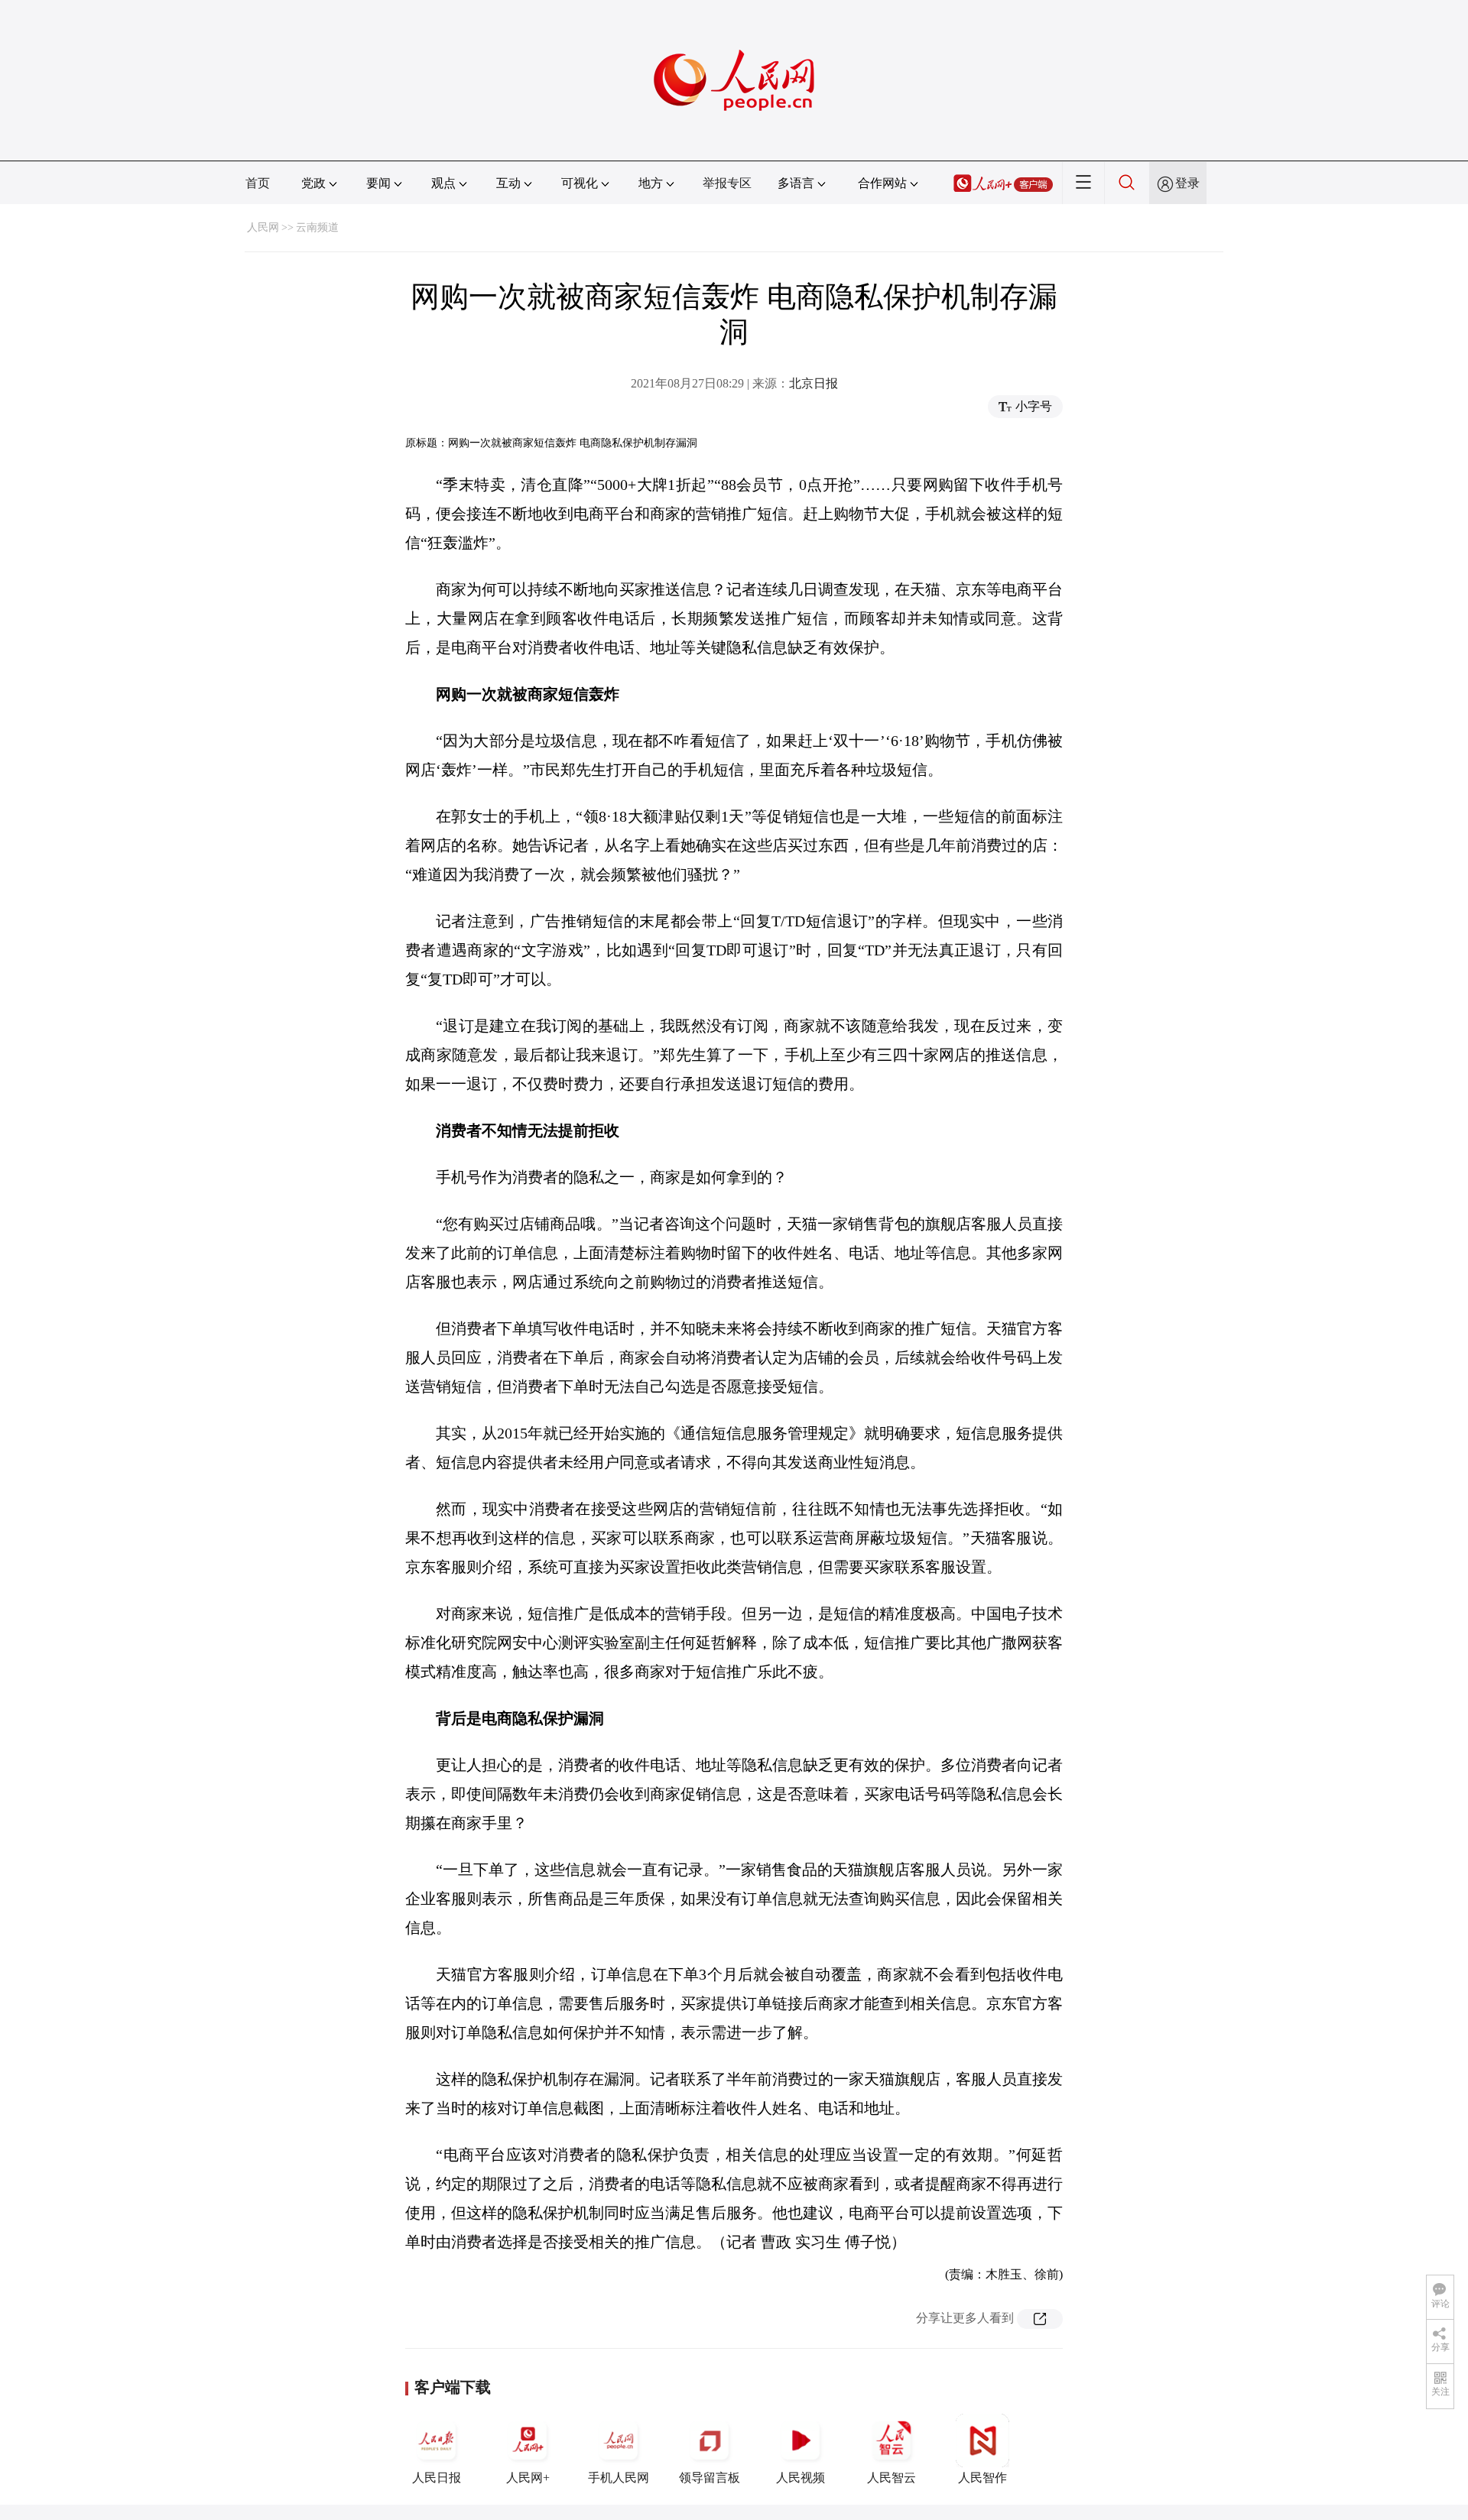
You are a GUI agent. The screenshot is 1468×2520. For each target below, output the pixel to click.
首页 (258, 183)
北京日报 (814, 383)
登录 (1187, 183)
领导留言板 (710, 2478)
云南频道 (317, 227)
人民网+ (528, 2478)
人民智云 (892, 2478)
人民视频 (801, 2478)
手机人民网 (619, 2478)
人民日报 (437, 2478)
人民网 (263, 227)
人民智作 (982, 2478)
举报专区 (727, 183)
